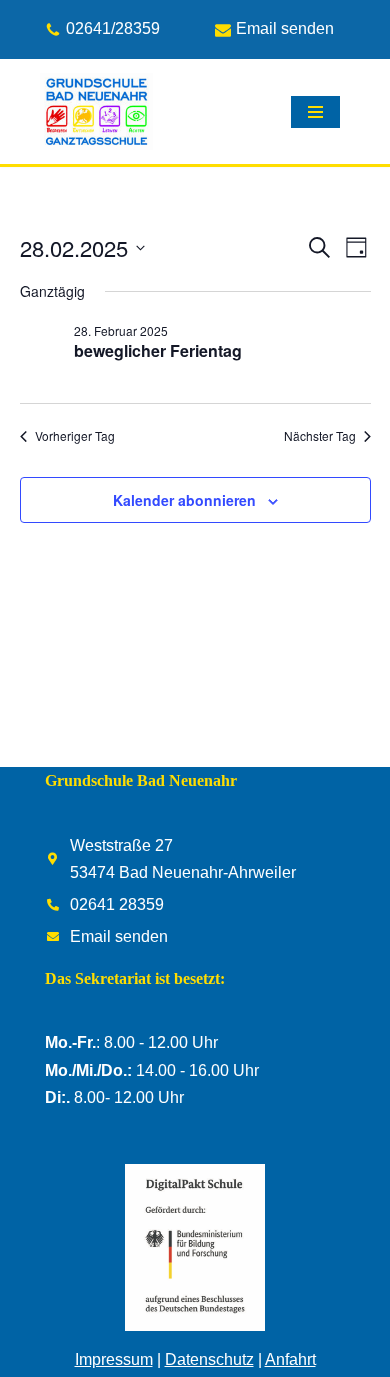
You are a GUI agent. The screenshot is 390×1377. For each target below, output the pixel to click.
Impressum (114, 1359)
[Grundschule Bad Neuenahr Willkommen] (96, 111)
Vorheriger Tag (75, 436)
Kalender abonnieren (184, 500)
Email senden (285, 29)
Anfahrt (290, 1359)
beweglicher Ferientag (158, 350)
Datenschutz (209, 1359)
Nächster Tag (320, 436)
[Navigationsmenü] (315, 112)
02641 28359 (117, 904)
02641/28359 (113, 29)
